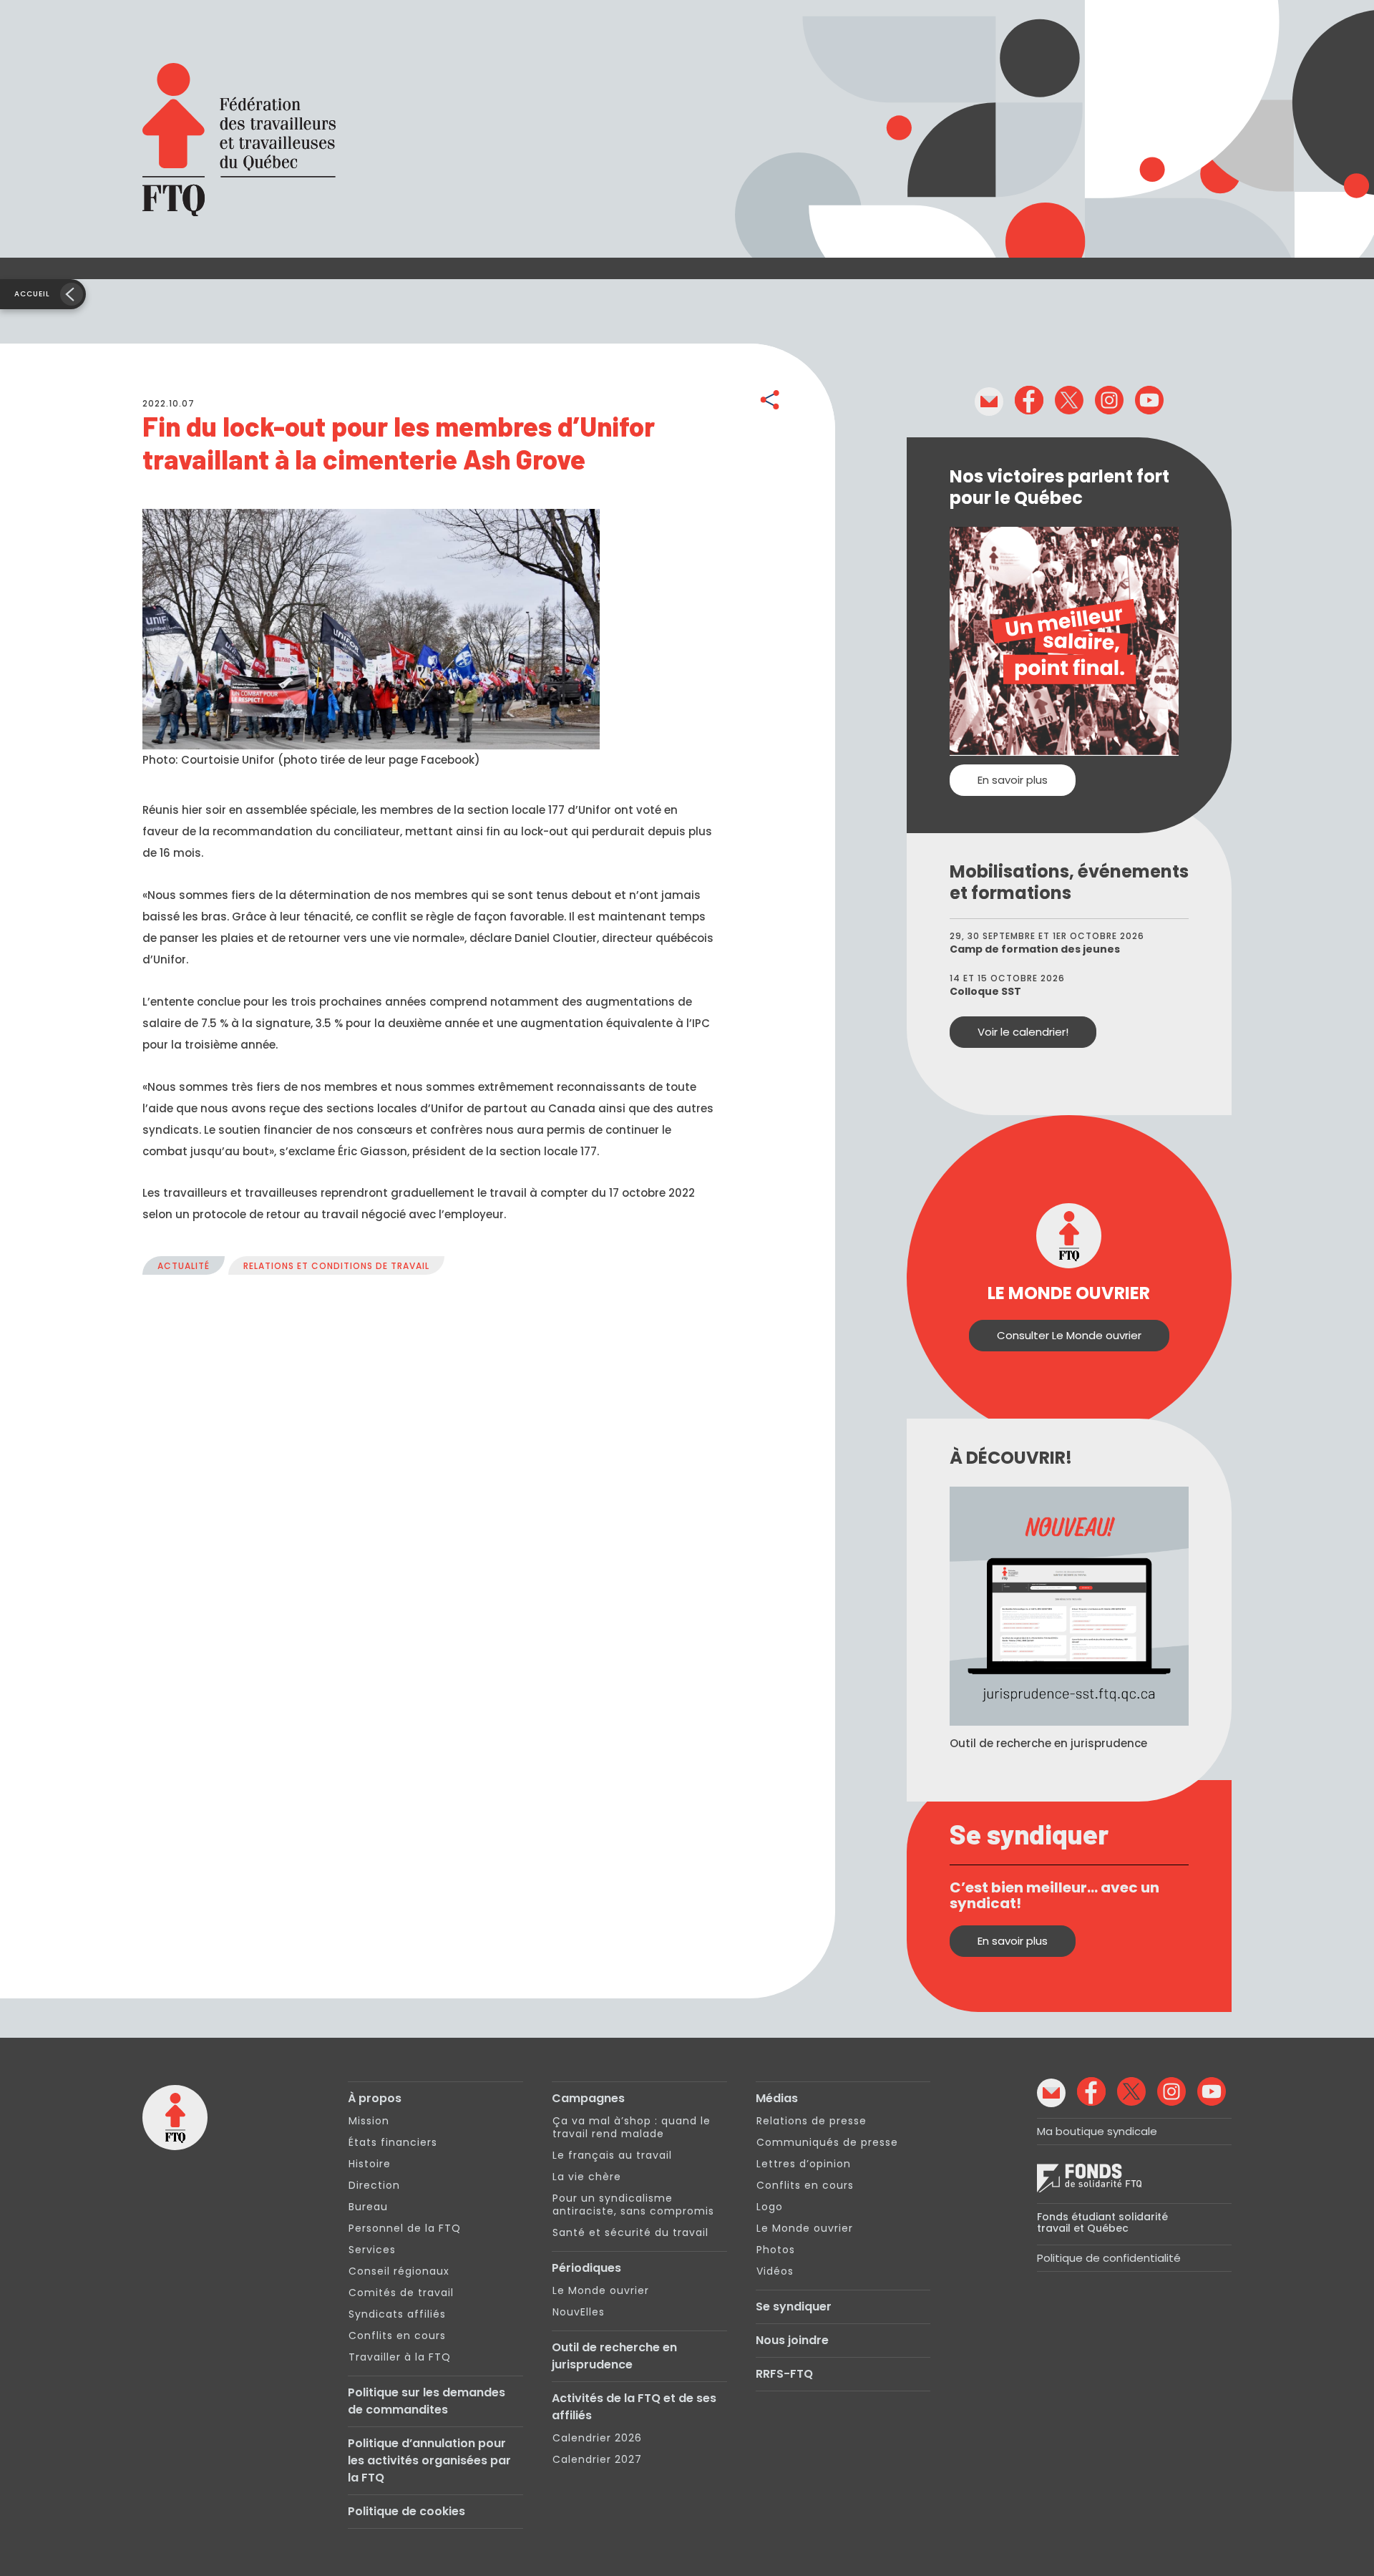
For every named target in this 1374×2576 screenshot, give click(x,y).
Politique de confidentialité (1109, 2258)
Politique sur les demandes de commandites (427, 2401)
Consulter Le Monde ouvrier (1069, 1335)
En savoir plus (1013, 780)
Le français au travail (612, 2155)
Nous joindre (792, 2340)
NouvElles (579, 2312)
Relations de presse (812, 2121)
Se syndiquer (794, 2307)
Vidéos (775, 2271)
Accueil (32, 294)
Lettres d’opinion (804, 2164)
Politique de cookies (406, 2511)
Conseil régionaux (399, 2271)
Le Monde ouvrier (601, 2290)
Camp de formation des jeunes (1035, 949)
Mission (369, 2121)
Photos (776, 2250)
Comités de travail (401, 2293)
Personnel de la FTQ (405, 2228)
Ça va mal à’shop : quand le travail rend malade (632, 2127)
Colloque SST (985, 991)
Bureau (368, 2207)
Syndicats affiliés (397, 2314)
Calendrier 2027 (597, 2459)
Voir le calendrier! (1023, 1032)
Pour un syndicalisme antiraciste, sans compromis (633, 2205)
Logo (770, 2207)
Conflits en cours (397, 2336)
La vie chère (587, 2177)
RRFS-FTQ (784, 2374)
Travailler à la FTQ (400, 2357)
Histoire (370, 2164)
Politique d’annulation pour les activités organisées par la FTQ (429, 2460)
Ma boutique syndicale (1097, 2131)
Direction (374, 2185)
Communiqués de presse (827, 2142)
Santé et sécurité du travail (630, 2232)
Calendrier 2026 (597, 2438)
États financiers (393, 2142)
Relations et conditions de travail (336, 1266)
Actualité (184, 1266)
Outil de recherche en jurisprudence (614, 2356)
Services (372, 2250)
